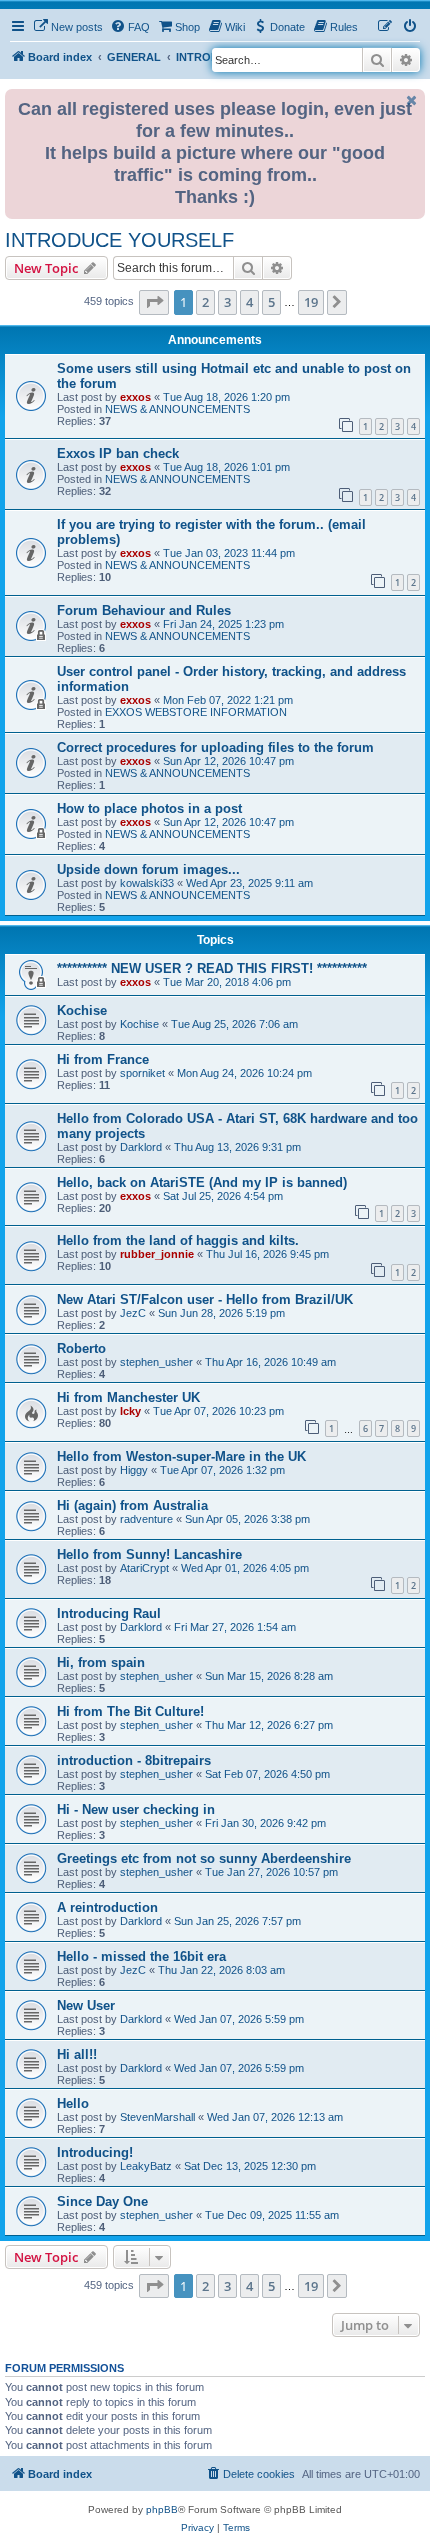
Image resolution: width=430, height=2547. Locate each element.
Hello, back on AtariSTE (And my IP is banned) (202, 1182)
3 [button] (227, 302)
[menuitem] (68, 27)
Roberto (81, 1348)
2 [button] (205, 302)
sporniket (142, 1073)
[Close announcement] (412, 100)
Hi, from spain (101, 1662)
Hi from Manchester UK (128, 1397)
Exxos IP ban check (118, 453)
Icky (130, 1411)
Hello (73, 2103)
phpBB (162, 2509)
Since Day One (102, 2201)
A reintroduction (107, 1907)
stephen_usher (156, 1362)
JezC (133, 1313)
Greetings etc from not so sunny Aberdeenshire (204, 1858)
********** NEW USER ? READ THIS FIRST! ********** (212, 968)
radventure (146, 1519)
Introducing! (95, 2152)
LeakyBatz (146, 2166)
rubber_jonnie (157, 1254)
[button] (154, 302)
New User (86, 2005)
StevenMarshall (157, 2117)
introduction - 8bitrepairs (134, 1760)
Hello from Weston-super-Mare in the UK (181, 1456)
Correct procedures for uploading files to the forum (215, 747)
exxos (135, 397)
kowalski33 (147, 883)
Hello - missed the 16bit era (141, 1956)
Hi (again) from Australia (132, 1505)
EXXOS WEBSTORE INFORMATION (196, 712)
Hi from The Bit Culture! (130, 1711)
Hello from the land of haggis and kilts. (178, 1240)
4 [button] (249, 302)
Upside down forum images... (148, 869)
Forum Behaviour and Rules (144, 610)
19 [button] (311, 302)
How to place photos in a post (149, 808)
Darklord (141, 1147)
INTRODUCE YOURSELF (119, 240)
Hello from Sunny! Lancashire (149, 1554)
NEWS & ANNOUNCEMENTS (177, 409)
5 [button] (271, 302)
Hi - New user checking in (136, 1809)
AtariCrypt (144, 1568)
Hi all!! (77, 2054)
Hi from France (103, 1059)
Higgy (134, 1470)
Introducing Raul (109, 1613)
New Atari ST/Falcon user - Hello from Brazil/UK (205, 1299)
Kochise (82, 1010)
